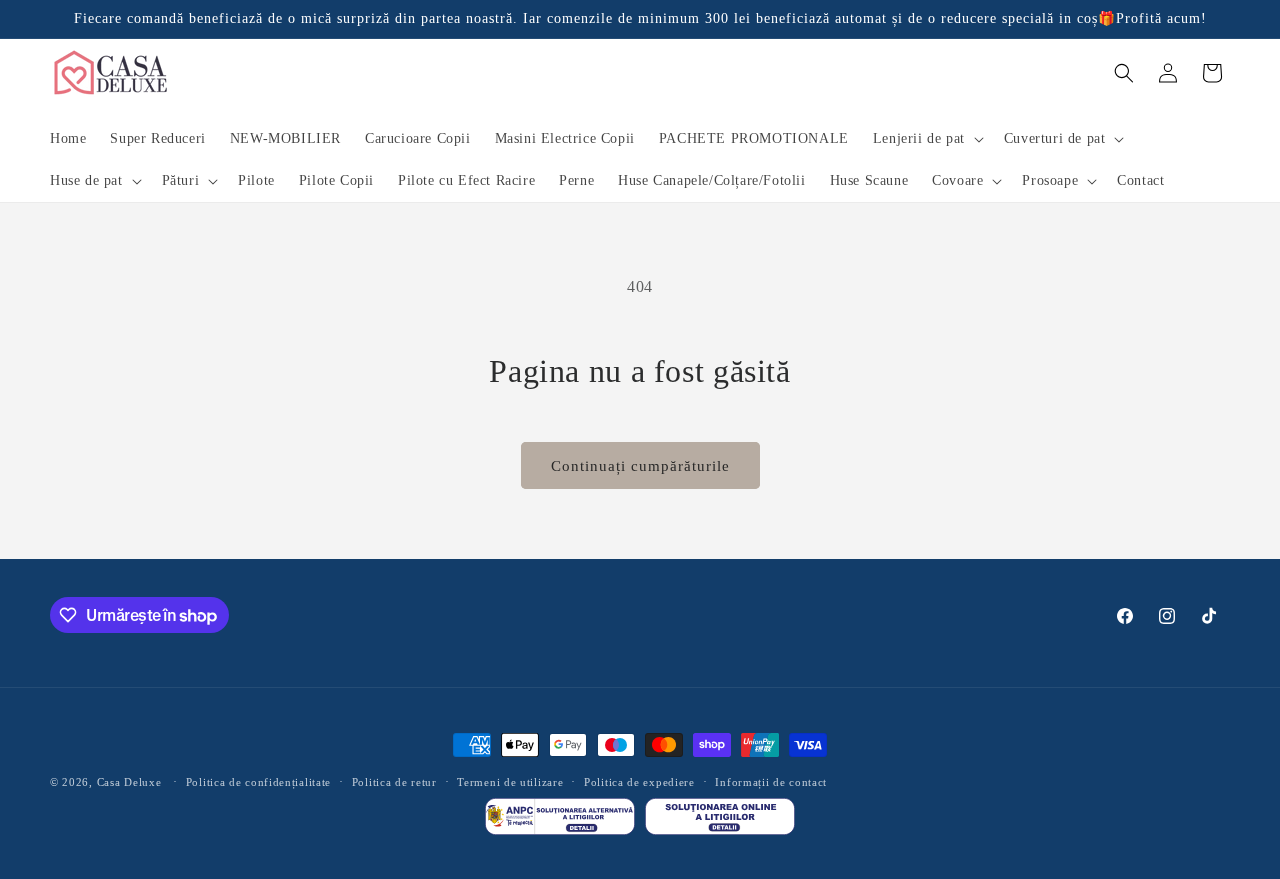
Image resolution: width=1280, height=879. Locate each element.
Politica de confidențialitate (258, 782)
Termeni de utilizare (510, 782)
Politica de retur (394, 782)
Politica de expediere (639, 782)
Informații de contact (771, 782)
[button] (926, 139)
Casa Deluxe (129, 782)
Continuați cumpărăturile (640, 466)
